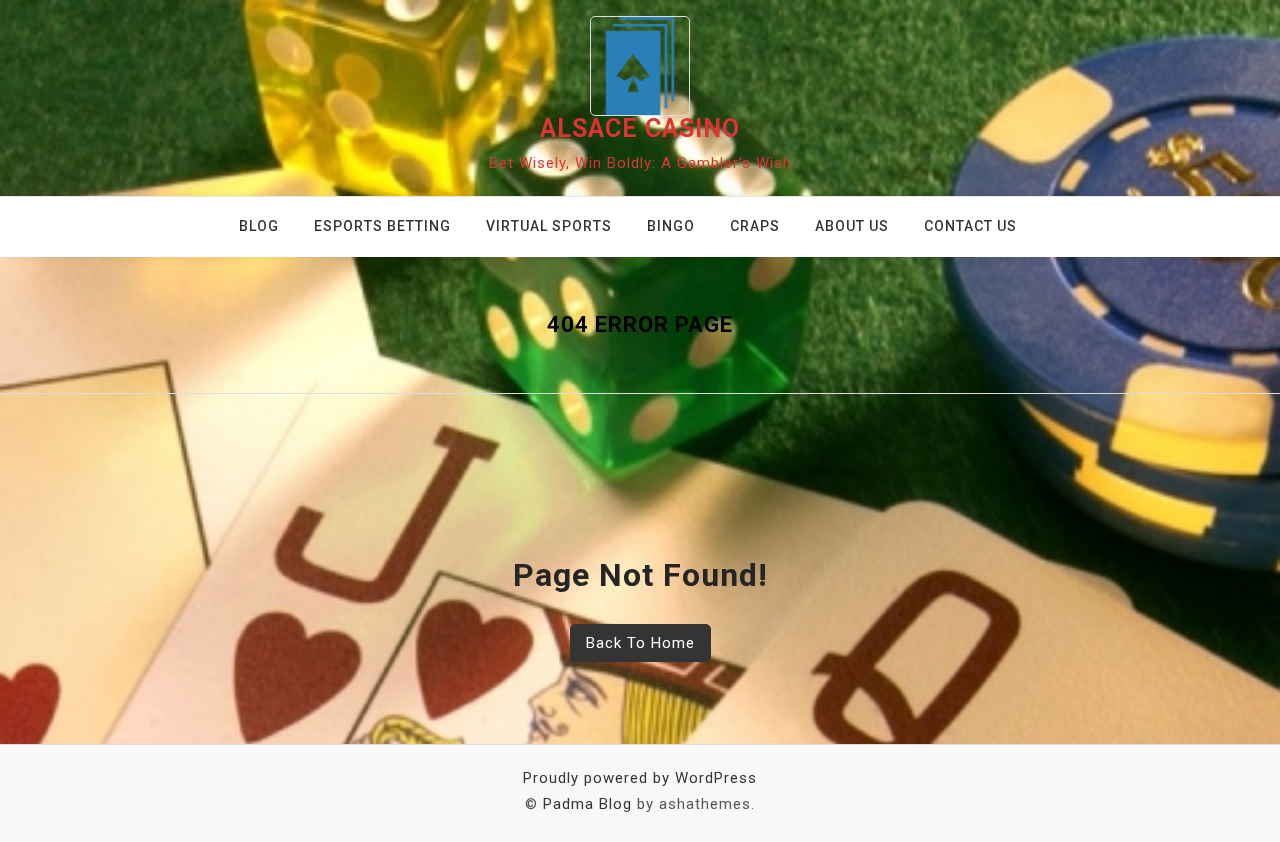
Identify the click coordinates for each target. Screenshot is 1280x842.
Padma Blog (587, 804)
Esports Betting (382, 226)
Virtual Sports (549, 226)
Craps (755, 226)
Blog (259, 226)
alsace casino (640, 128)
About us (852, 226)
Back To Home (640, 643)
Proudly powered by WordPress (640, 778)
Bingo (671, 226)
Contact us (970, 226)
